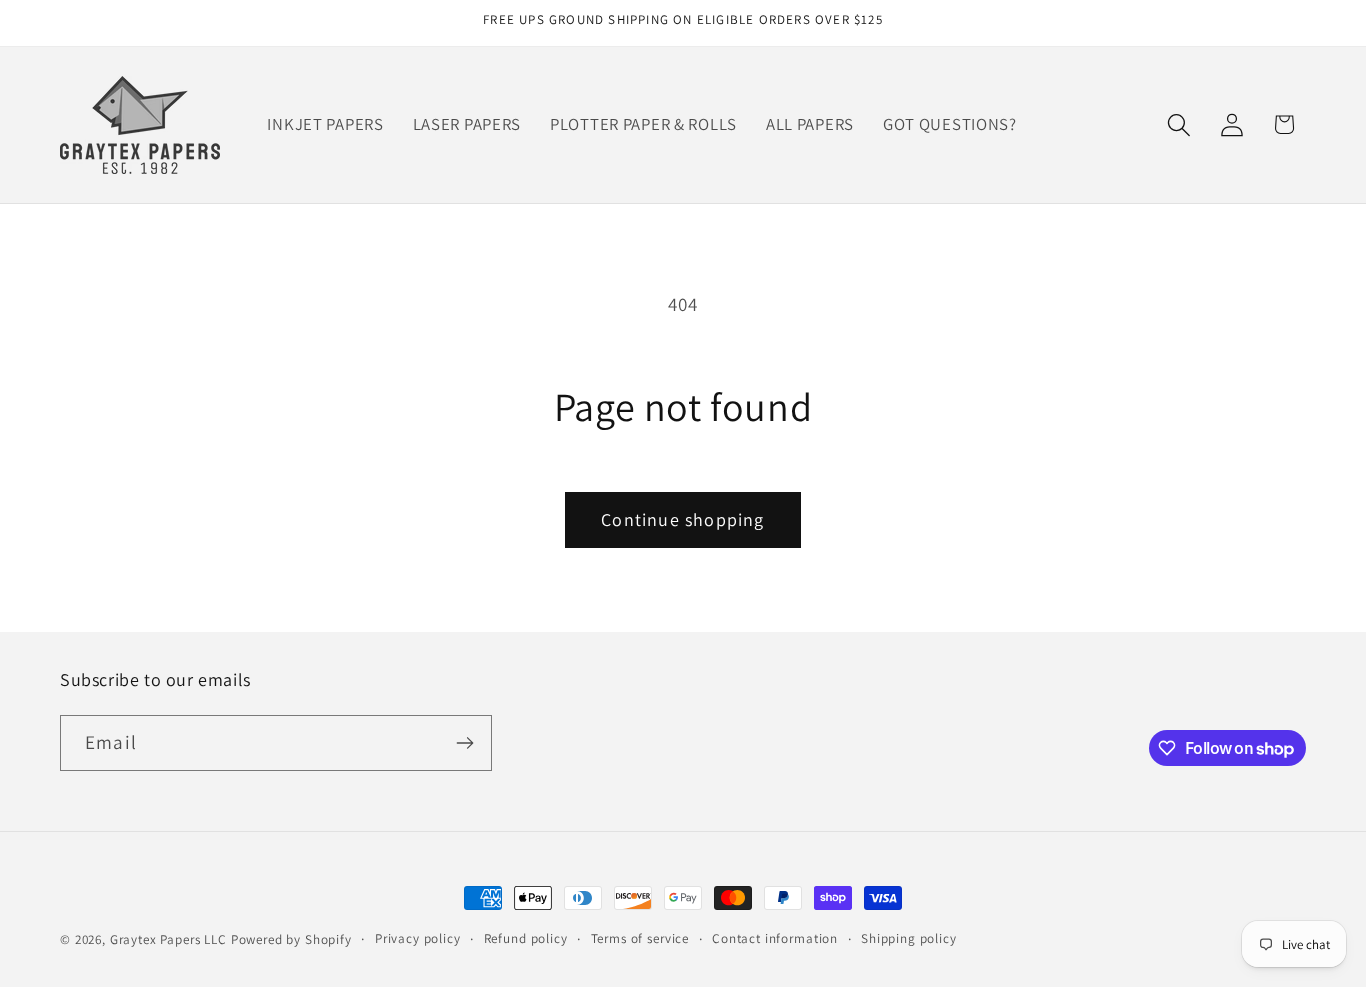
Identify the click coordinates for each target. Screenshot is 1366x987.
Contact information (775, 938)
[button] (1178, 124)
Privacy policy (418, 938)
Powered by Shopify (291, 939)
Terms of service (640, 938)
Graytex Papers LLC (168, 939)
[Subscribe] (464, 743)
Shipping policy (909, 938)
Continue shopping (682, 519)
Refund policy (526, 938)
